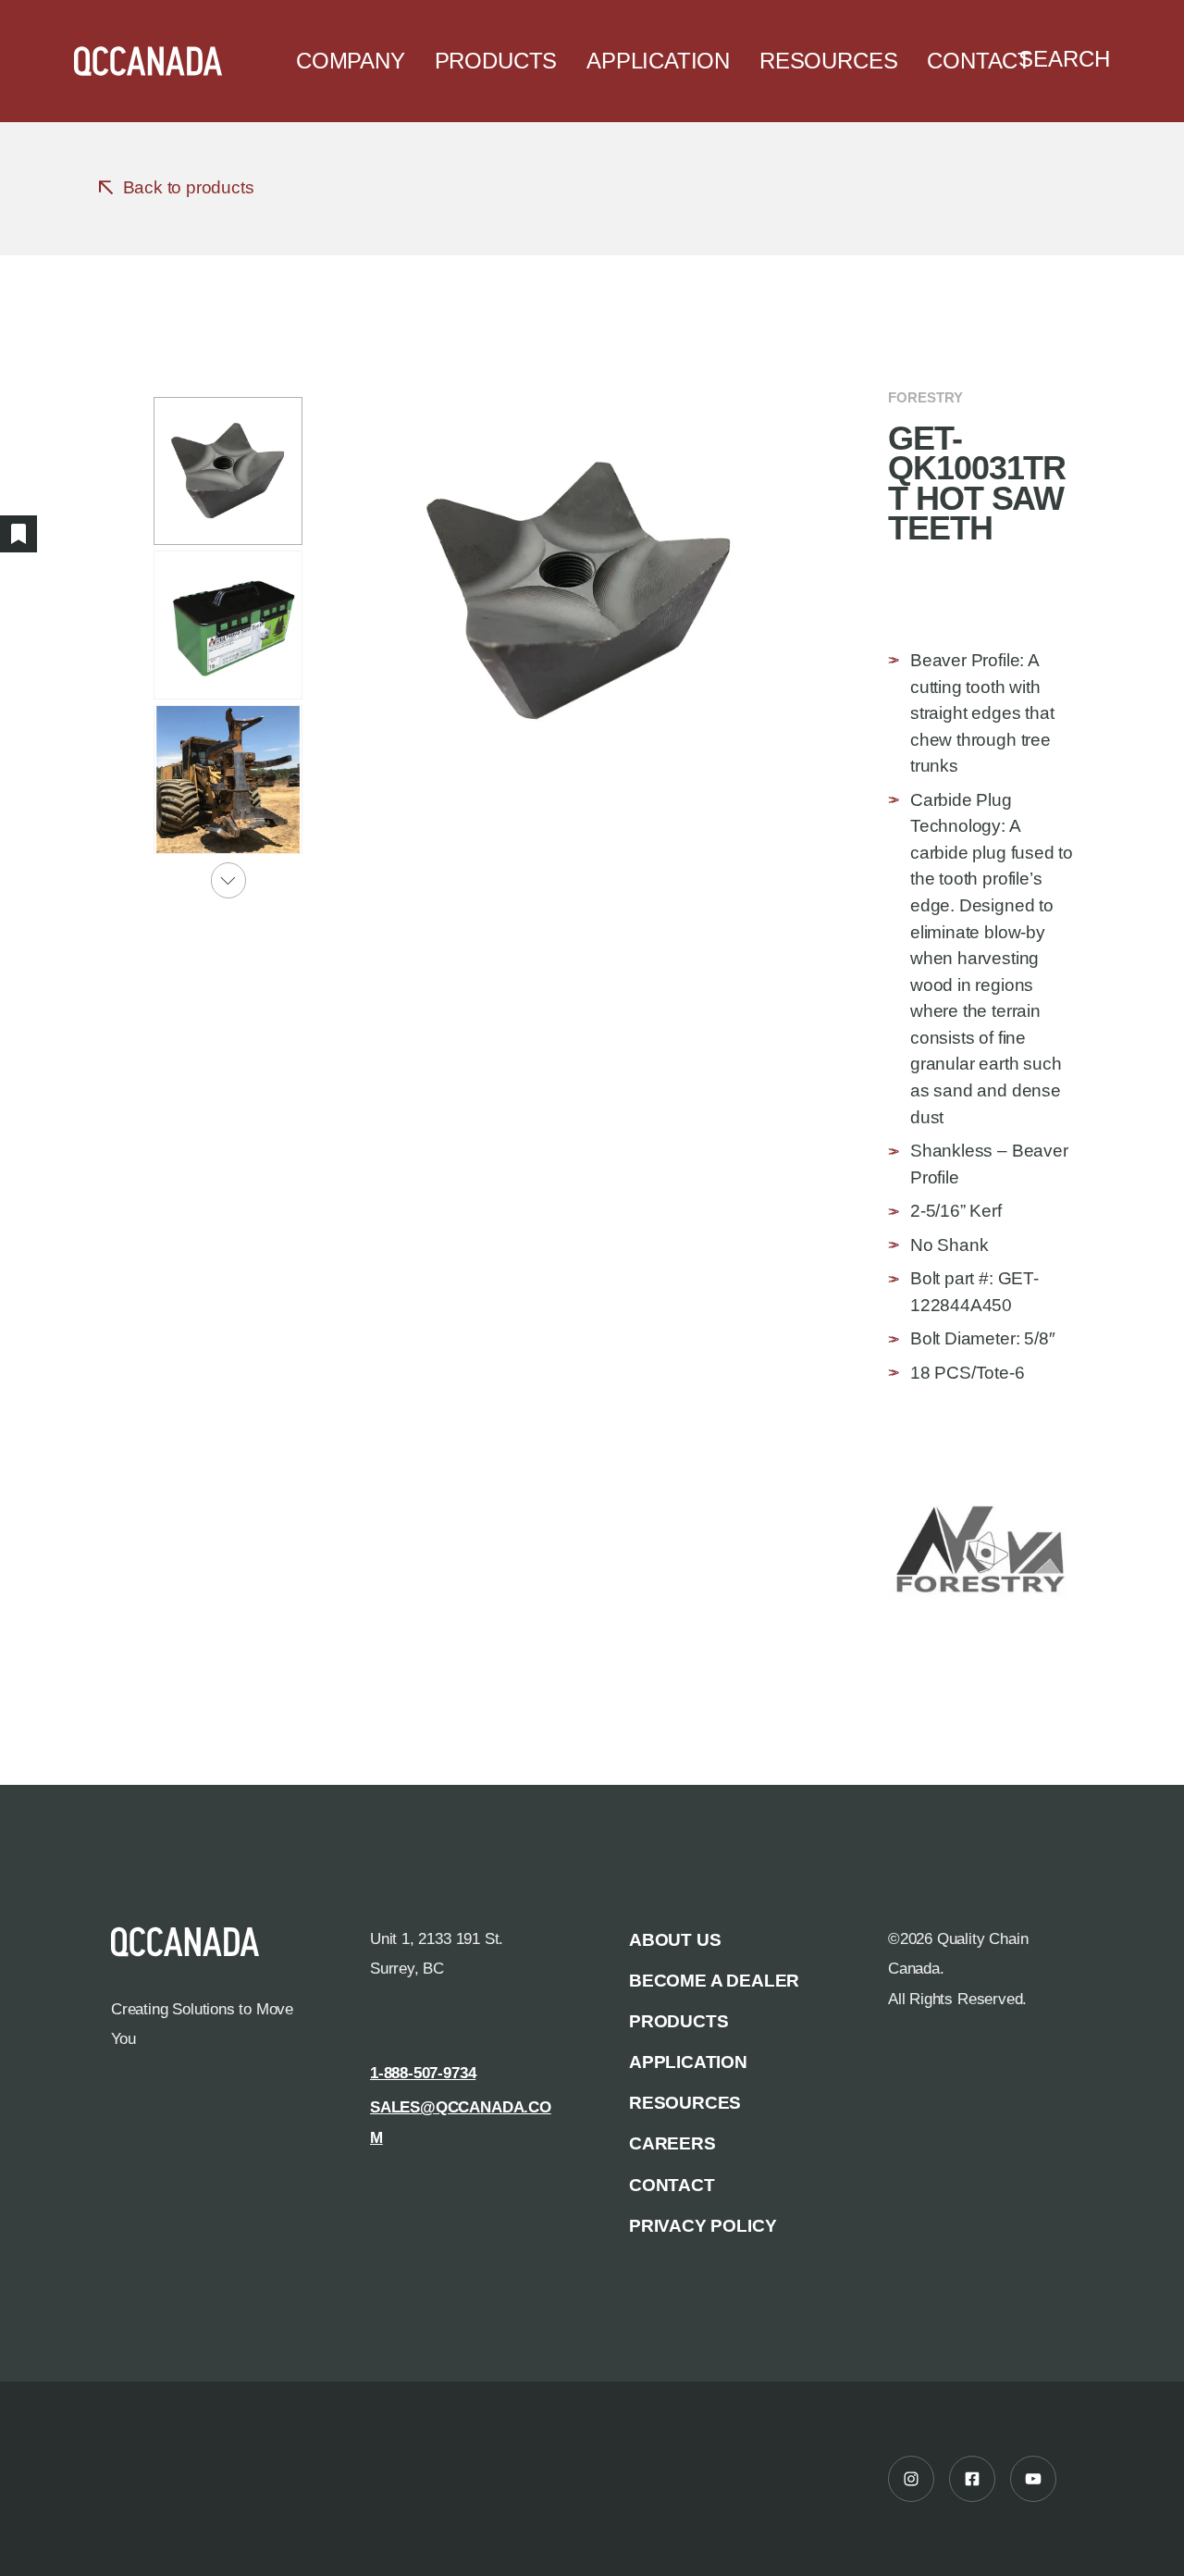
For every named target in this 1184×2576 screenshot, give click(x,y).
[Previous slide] (228, 370)
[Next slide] (228, 880)
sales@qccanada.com (461, 2122)
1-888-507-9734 (423, 2073)
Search (1064, 59)
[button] (228, 471)
